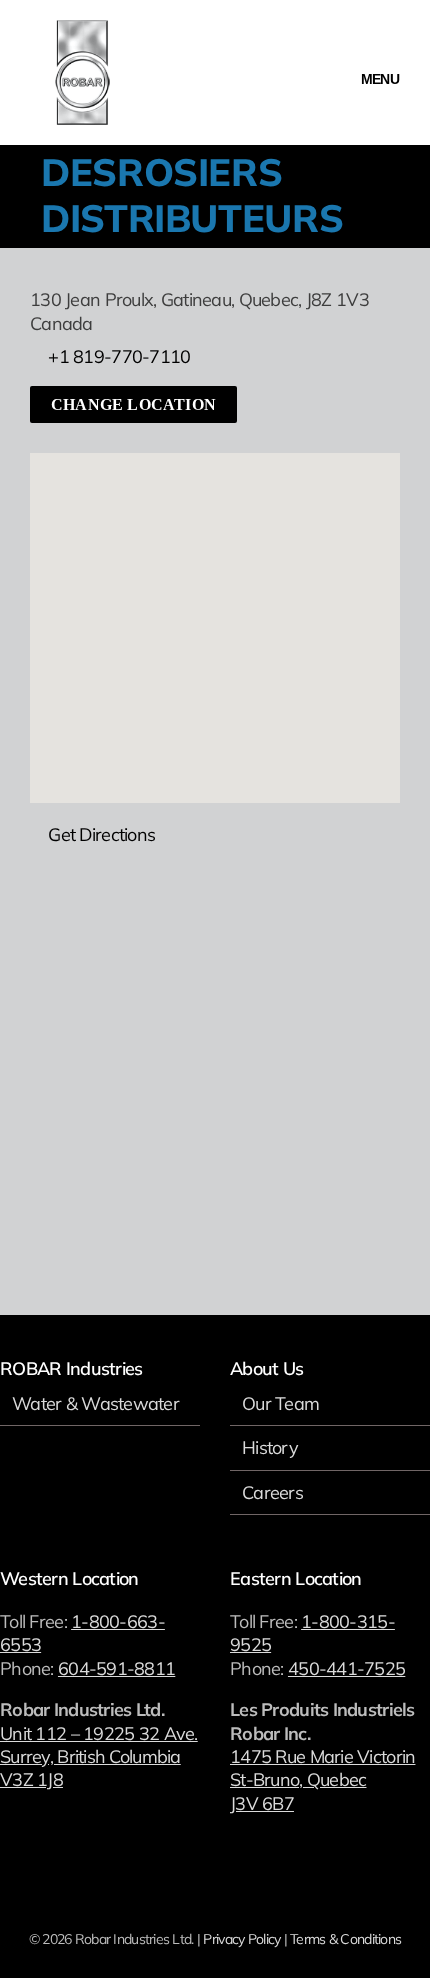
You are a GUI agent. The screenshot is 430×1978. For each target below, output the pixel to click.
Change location (133, 404)
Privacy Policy (241, 1939)
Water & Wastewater (95, 1403)
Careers (272, 1492)
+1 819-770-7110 (119, 356)
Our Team (280, 1403)
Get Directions (101, 834)
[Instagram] (32, 1489)
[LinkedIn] (58, 1489)
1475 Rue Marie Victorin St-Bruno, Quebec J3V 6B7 (322, 1780)
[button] (215, 605)
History (270, 1447)
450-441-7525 (346, 1668)
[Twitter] (5, 1489)
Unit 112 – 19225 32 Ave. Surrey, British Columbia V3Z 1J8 (99, 1757)
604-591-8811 (116, 1668)
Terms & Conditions (345, 1939)
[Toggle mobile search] (330, 62)
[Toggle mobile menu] (380, 62)
